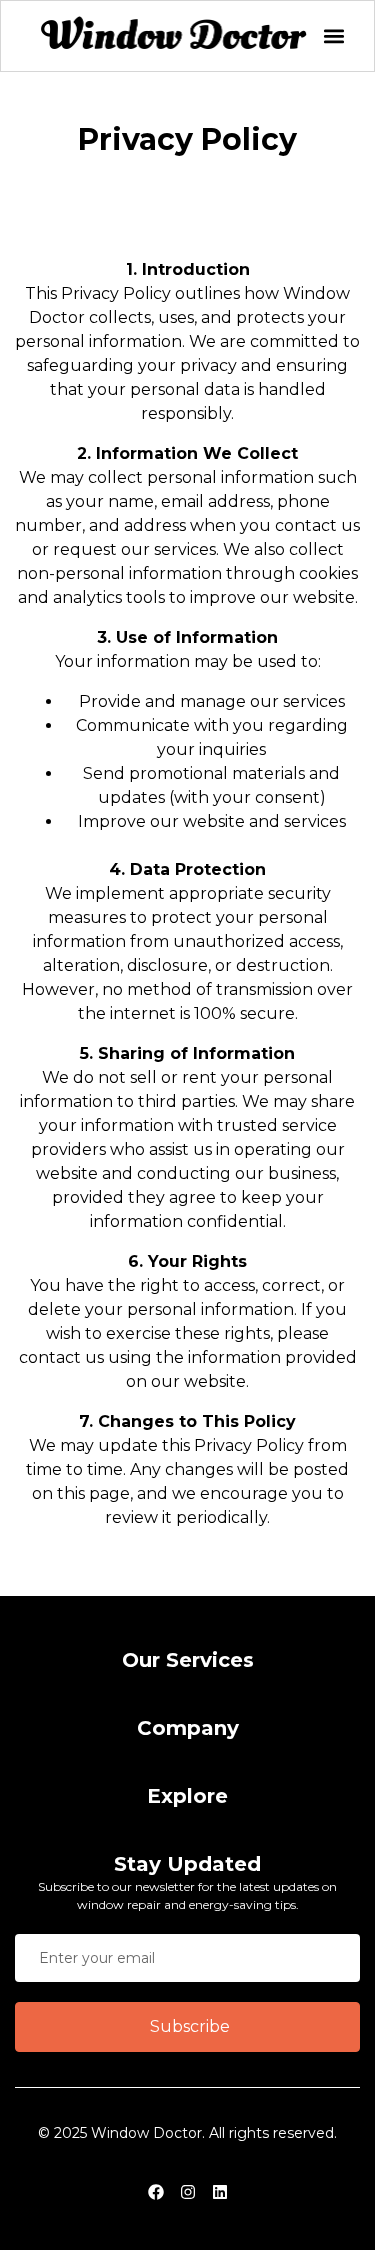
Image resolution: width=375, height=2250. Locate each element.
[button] (333, 36)
